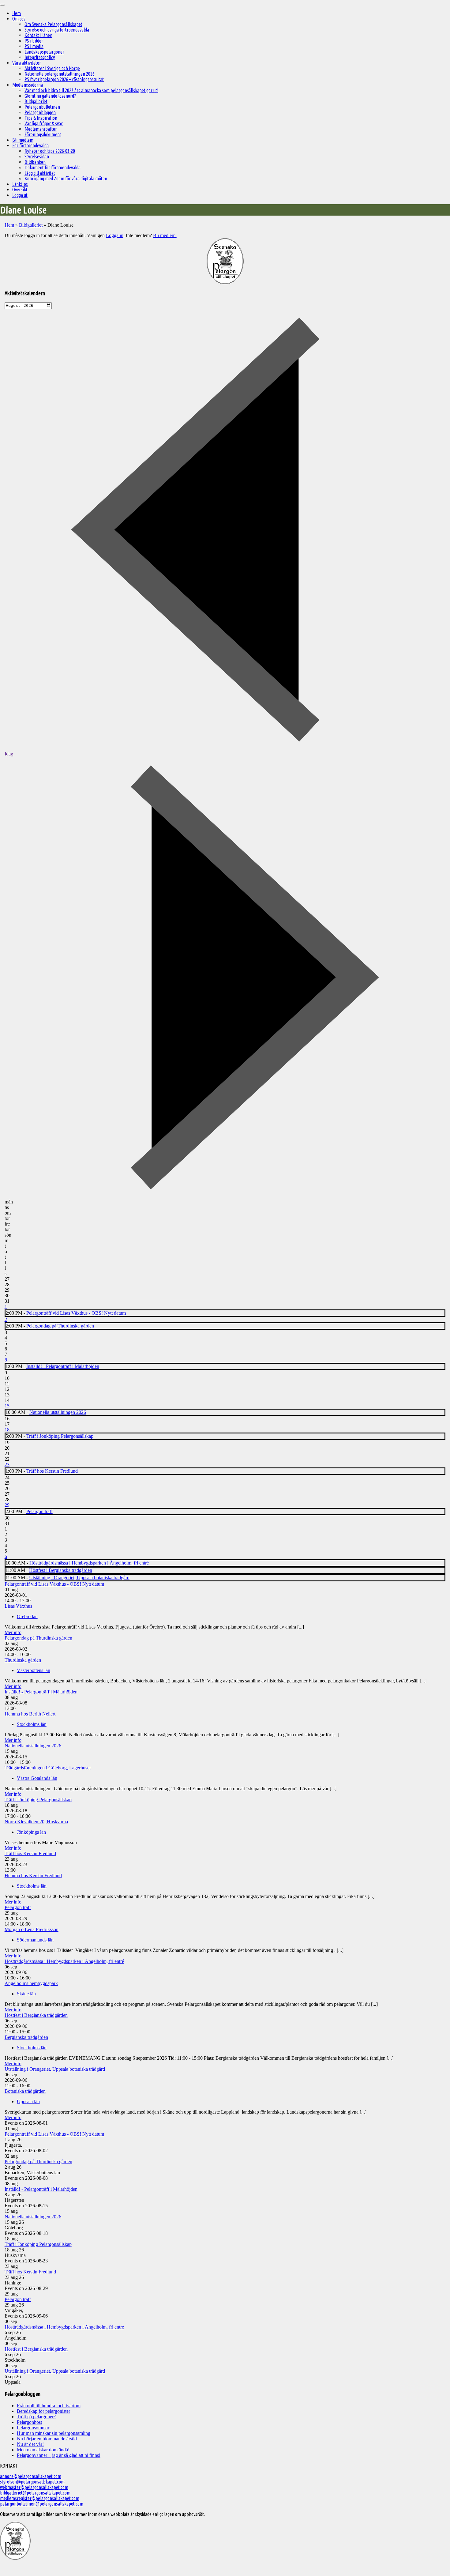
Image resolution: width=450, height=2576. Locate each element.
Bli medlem (23, 140)
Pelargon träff (39, 1511)
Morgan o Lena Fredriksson (32, 1929)
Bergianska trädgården (26, 2037)
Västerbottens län (34, 1670)
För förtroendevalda (30, 145)
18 (7, 1430)
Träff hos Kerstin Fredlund (52, 1471)
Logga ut (20, 195)
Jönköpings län (31, 1832)
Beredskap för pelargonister (43, 2411)
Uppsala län (28, 2101)
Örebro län (27, 1616)
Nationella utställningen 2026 (58, 1412)
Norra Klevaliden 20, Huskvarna (36, 1822)
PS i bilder (34, 41)
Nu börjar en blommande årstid (47, 2439)
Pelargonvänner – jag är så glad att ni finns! (59, 2455)
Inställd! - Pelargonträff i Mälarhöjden (63, 1366)
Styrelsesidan (37, 156)
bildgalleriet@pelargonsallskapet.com (35, 2493)
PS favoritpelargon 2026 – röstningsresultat (64, 79)
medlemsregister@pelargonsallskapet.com (40, 2498)
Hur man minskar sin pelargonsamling (54, 2433)
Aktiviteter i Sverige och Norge (52, 68)
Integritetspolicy (40, 57)
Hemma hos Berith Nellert (30, 1714)
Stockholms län (32, 1724)
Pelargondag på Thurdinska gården (60, 1326)
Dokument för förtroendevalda (52, 168)
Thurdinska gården (23, 1660)
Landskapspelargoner (44, 52)
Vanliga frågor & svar (44, 123)
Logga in (115, 235)
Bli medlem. (165, 235)
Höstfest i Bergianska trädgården (61, 1570)
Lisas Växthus (18, 1606)
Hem (17, 13)
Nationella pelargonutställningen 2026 (60, 74)
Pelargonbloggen (40, 112)
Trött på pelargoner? (36, 2417)
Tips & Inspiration (41, 118)
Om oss (19, 19)
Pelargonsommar (33, 2428)
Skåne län (26, 1994)
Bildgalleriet (36, 101)
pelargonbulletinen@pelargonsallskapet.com (42, 2504)
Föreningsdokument (43, 134)
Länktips (20, 184)
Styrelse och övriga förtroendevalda (57, 30)
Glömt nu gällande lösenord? (50, 96)
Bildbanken (35, 162)
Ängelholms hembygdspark (31, 1983)
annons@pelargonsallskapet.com (31, 2476)
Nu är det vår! (30, 2444)
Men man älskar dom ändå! (43, 2450)
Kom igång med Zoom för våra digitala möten (66, 179)
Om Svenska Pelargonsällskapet (53, 24)
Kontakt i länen (38, 35)
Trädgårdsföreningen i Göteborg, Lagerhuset (48, 1768)
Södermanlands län (35, 1940)
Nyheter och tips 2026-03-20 (50, 151)
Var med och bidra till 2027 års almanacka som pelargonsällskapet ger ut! (91, 90)
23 (7, 1465)
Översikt (20, 190)
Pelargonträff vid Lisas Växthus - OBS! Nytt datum (76, 1313)
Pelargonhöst (29, 2422)
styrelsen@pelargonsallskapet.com (32, 2482)
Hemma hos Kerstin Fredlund (33, 1876)
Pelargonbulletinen (42, 107)
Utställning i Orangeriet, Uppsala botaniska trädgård (79, 1578)
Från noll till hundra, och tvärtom (49, 2406)
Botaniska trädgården (25, 2091)
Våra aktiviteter (27, 63)
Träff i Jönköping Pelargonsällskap (60, 1436)
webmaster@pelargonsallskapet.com (34, 2487)
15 (7, 1406)
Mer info (13, 1632)
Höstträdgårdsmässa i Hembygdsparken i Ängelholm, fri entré (89, 1563)
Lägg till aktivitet (40, 173)
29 (7, 1505)
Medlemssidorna (28, 85)
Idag (9, 754)
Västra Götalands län (37, 1778)
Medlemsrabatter (41, 129)
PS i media (34, 46)
